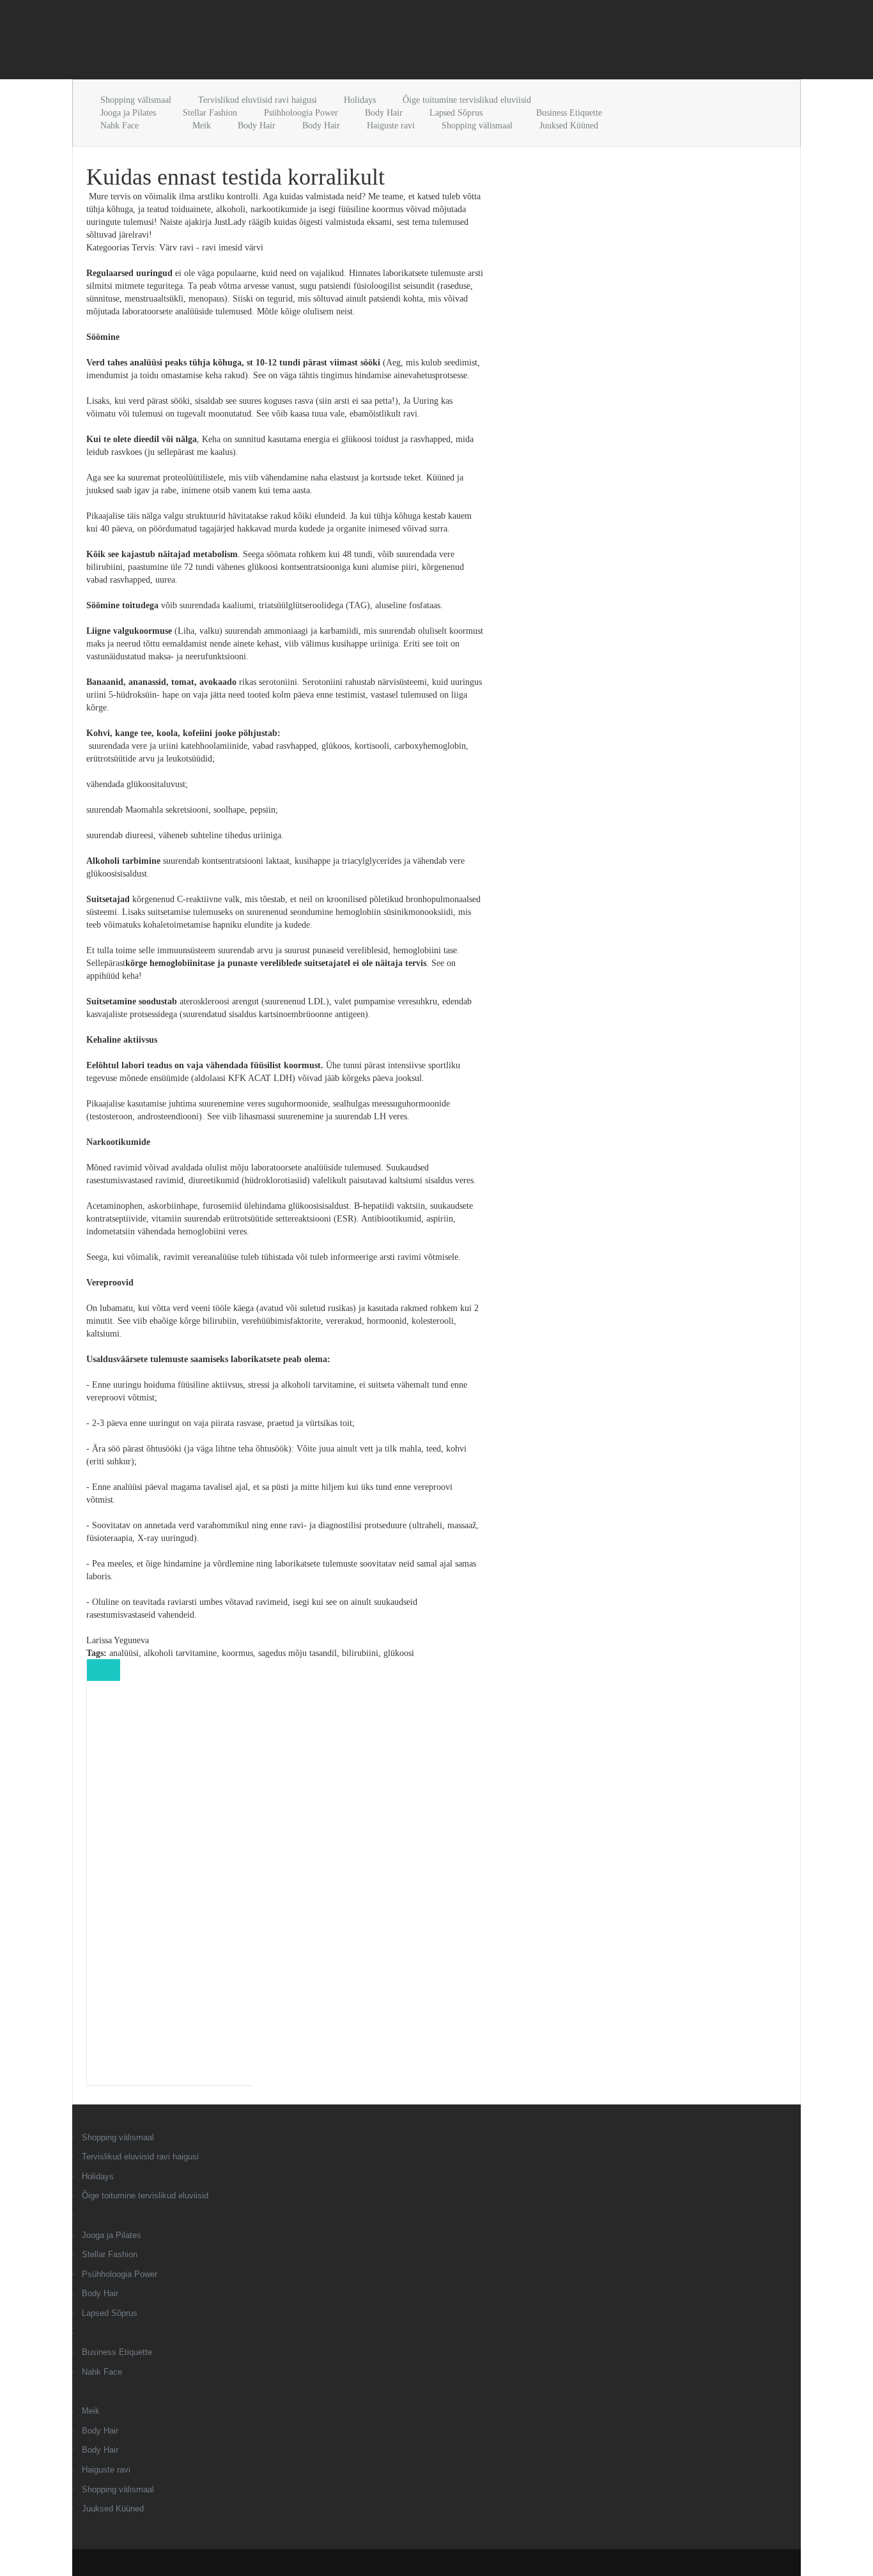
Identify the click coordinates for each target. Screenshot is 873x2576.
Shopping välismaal (136, 100)
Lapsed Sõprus (456, 113)
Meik (202, 126)
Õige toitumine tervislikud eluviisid (467, 100)
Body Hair (384, 113)
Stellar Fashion (210, 113)
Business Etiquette (569, 113)
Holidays (360, 100)
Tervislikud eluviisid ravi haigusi (258, 100)
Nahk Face (120, 126)
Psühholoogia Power (301, 113)
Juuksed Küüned (569, 126)
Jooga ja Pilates (128, 113)
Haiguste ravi (391, 126)
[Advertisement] (222, 42)
